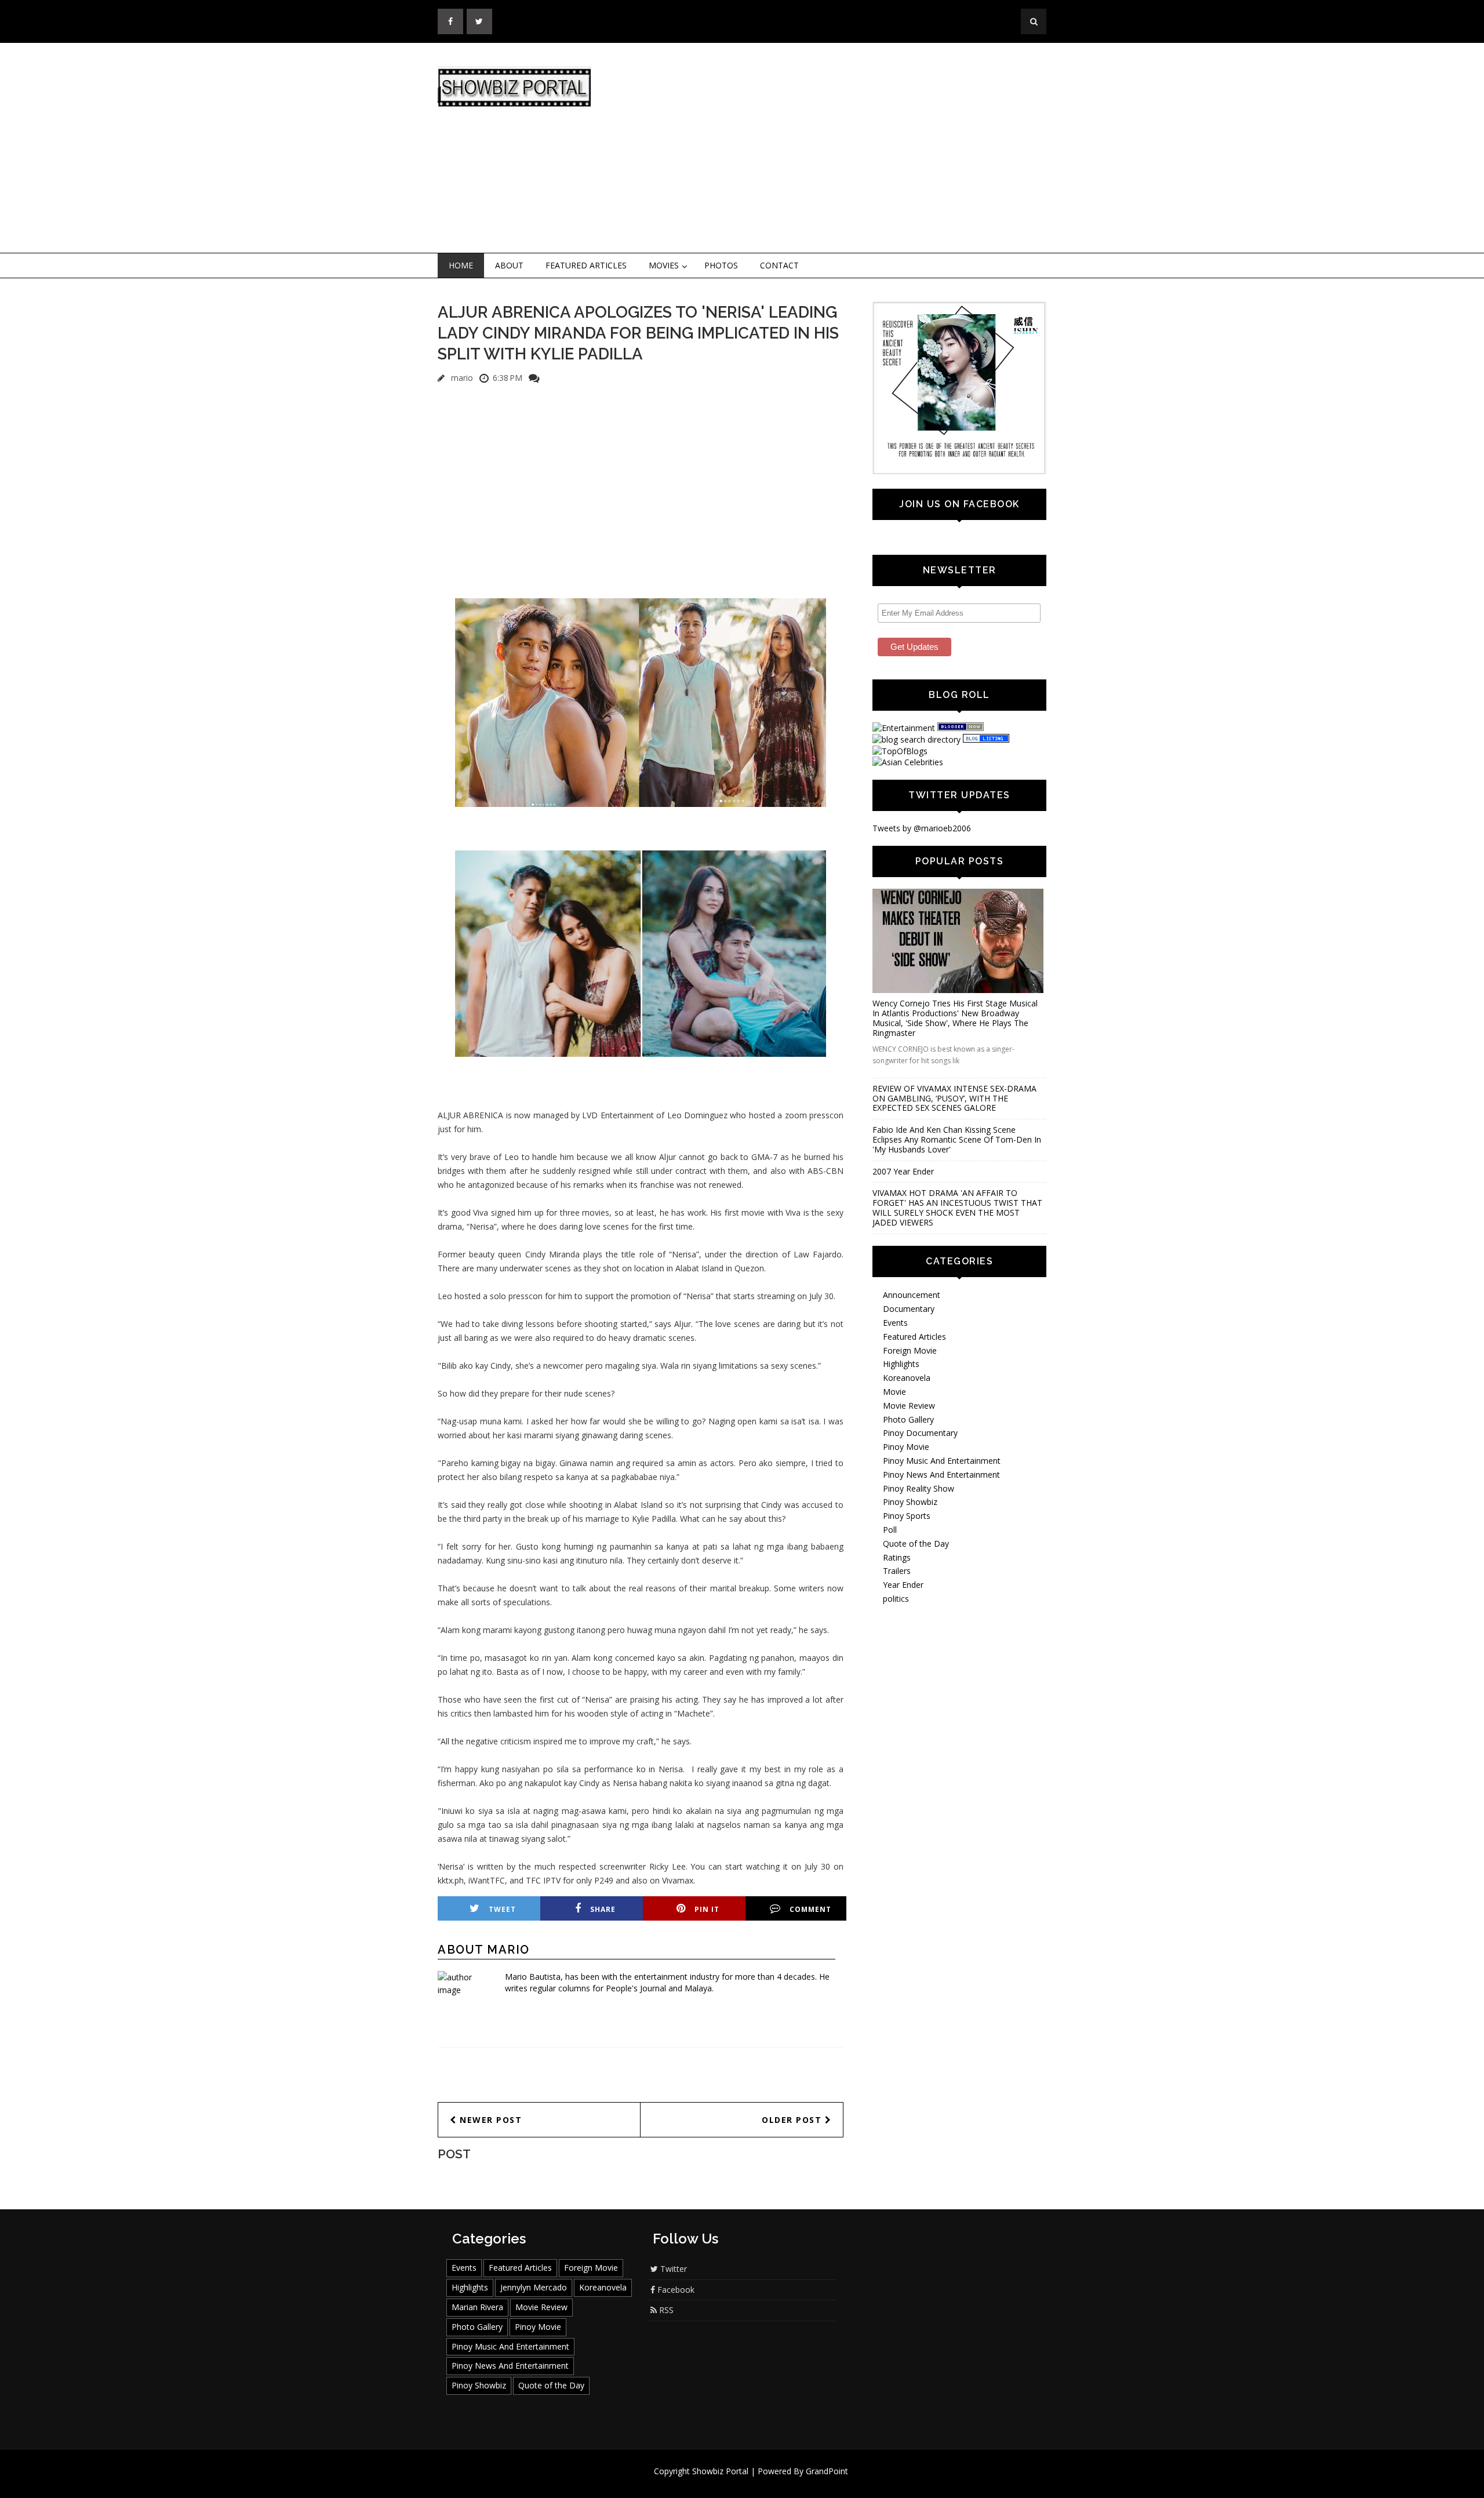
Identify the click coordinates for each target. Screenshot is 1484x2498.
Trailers (897, 1571)
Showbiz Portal (720, 2471)
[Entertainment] (904, 728)
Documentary (909, 1309)
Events (895, 1323)
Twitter (672, 2269)
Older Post (793, 2120)
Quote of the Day (916, 1543)
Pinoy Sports (907, 1516)
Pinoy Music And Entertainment (942, 1461)
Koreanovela (907, 1378)
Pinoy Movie (906, 1447)
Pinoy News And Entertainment (941, 1475)
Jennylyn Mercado (534, 2287)
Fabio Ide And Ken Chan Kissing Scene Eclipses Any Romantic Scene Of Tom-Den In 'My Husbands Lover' (957, 1139)
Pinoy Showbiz (910, 1502)
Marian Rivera (477, 2307)
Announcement (912, 1295)
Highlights (901, 1364)
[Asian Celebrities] (908, 762)
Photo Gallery (908, 1419)
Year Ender (903, 1585)
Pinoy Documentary (920, 1433)
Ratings (897, 1557)
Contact (779, 265)
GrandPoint (827, 2471)
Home (461, 265)
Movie (894, 1392)
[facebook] (450, 21)
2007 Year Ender (903, 1171)
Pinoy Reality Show (919, 1488)
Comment (810, 1909)
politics (896, 1599)
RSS (665, 2310)
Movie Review (909, 1406)
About (509, 265)
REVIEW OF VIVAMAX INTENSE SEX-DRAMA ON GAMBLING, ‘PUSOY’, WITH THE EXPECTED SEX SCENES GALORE (954, 1098)
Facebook (675, 2290)
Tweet (502, 1909)
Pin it (707, 1909)
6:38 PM (508, 378)
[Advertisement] (838, 148)
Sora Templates (776, 2482)
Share (603, 1909)
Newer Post (490, 2120)
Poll (890, 1530)
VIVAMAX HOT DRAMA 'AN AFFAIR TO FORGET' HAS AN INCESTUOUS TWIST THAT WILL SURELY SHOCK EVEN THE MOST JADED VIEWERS (957, 1207)
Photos (721, 265)
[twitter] (479, 21)
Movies (664, 265)
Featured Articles (586, 265)
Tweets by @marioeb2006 (922, 828)
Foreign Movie (910, 1350)
